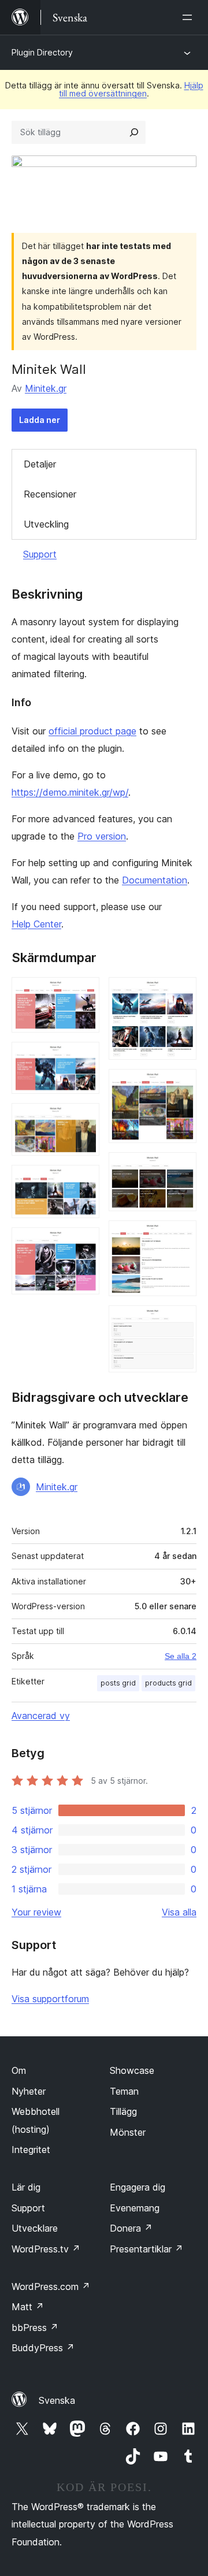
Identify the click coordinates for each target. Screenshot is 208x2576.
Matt (28, 2307)
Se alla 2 (181, 1656)
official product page (92, 731)
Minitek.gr (46, 388)
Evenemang (135, 2208)
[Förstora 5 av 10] (84, 1243)
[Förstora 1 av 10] (84, 993)
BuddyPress (43, 2348)
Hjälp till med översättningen (131, 89)
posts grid (118, 1683)
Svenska (57, 2400)
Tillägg (123, 2111)
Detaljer (40, 464)
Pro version (102, 836)
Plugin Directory (42, 52)
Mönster (128, 2132)
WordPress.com (51, 2287)
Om (19, 2070)
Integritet (31, 2150)
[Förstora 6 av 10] (181, 993)
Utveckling (46, 524)
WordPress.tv (46, 2249)
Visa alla (179, 1912)
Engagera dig (138, 2187)
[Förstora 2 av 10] (84, 1057)
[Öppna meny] (190, 17)
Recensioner (50, 494)
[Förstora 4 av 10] (84, 1181)
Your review (36, 1912)
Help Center (36, 924)
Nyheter (29, 2091)
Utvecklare (35, 2228)
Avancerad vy (41, 1716)
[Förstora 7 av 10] (181, 1085)
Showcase (132, 2070)
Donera (131, 2228)
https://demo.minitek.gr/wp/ (70, 792)
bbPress (35, 2328)
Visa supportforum (50, 1999)
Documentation (155, 880)
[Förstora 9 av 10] (181, 1236)
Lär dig (26, 2187)
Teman (124, 2091)
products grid (168, 1683)
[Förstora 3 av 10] (84, 1119)
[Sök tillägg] (134, 132)
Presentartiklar (146, 2249)
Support (40, 554)
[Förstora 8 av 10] (181, 1168)
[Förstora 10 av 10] (181, 1321)
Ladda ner (40, 420)
